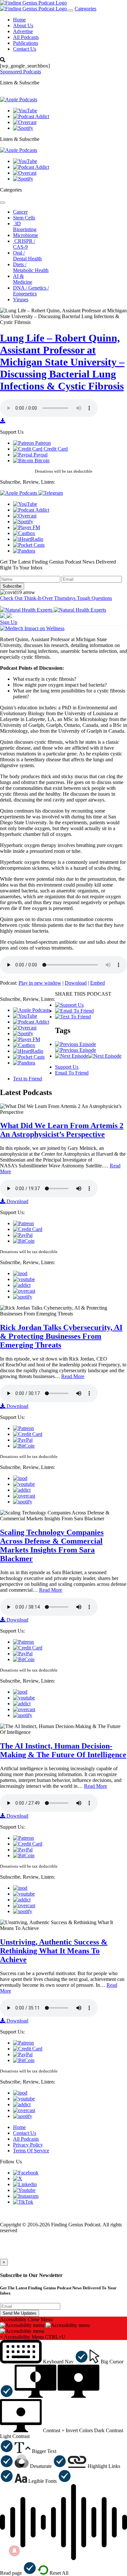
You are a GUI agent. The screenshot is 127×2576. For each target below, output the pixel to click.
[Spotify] (23, 128)
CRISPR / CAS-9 (24, 244)
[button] (44, 2362)
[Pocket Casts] (29, 545)
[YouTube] (25, 111)
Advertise (23, 31)
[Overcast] (25, 122)
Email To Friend (72, 1073)
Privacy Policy (28, 2145)
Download (76, 983)
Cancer (20, 212)
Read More (73, 1376)
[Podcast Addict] (31, 116)
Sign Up (9, 622)
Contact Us (25, 49)
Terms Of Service (31, 2151)
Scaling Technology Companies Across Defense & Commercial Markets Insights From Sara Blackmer (52, 1545)
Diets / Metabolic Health (31, 267)
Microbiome (26, 235)
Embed (98, 983)
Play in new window (40, 983)
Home (19, 20)
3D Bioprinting (25, 226)
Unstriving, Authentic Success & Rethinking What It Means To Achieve (54, 1951)
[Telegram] (51, 493)
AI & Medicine (23, 279)
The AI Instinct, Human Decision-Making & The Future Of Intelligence (63, 1750)
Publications (26, 43)
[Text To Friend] (73, 1017)
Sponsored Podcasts (21, 72)
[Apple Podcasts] (19, 100)
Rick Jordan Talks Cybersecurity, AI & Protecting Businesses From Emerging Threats (61, 1336)
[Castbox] (24, 533)
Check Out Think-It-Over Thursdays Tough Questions (56, 598)
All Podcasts (26, 37)
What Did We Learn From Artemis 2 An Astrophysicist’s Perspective (62, 1130)
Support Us (67, 1067)
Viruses (21, 299)
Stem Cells (24, 218)
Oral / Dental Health (27, 256)
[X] (18, 2178)
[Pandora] (24, 551)
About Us (23, 25)
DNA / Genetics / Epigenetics (31, 291)
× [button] (1, 2337)
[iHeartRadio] (28, 539)
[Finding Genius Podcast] (33, 3)
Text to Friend (28, 1079)
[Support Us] (69, 1005)
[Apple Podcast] (20, 1273)
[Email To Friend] (74, 1011)
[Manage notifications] (14, 2551)
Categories (85, 9)
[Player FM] (27, 527)
